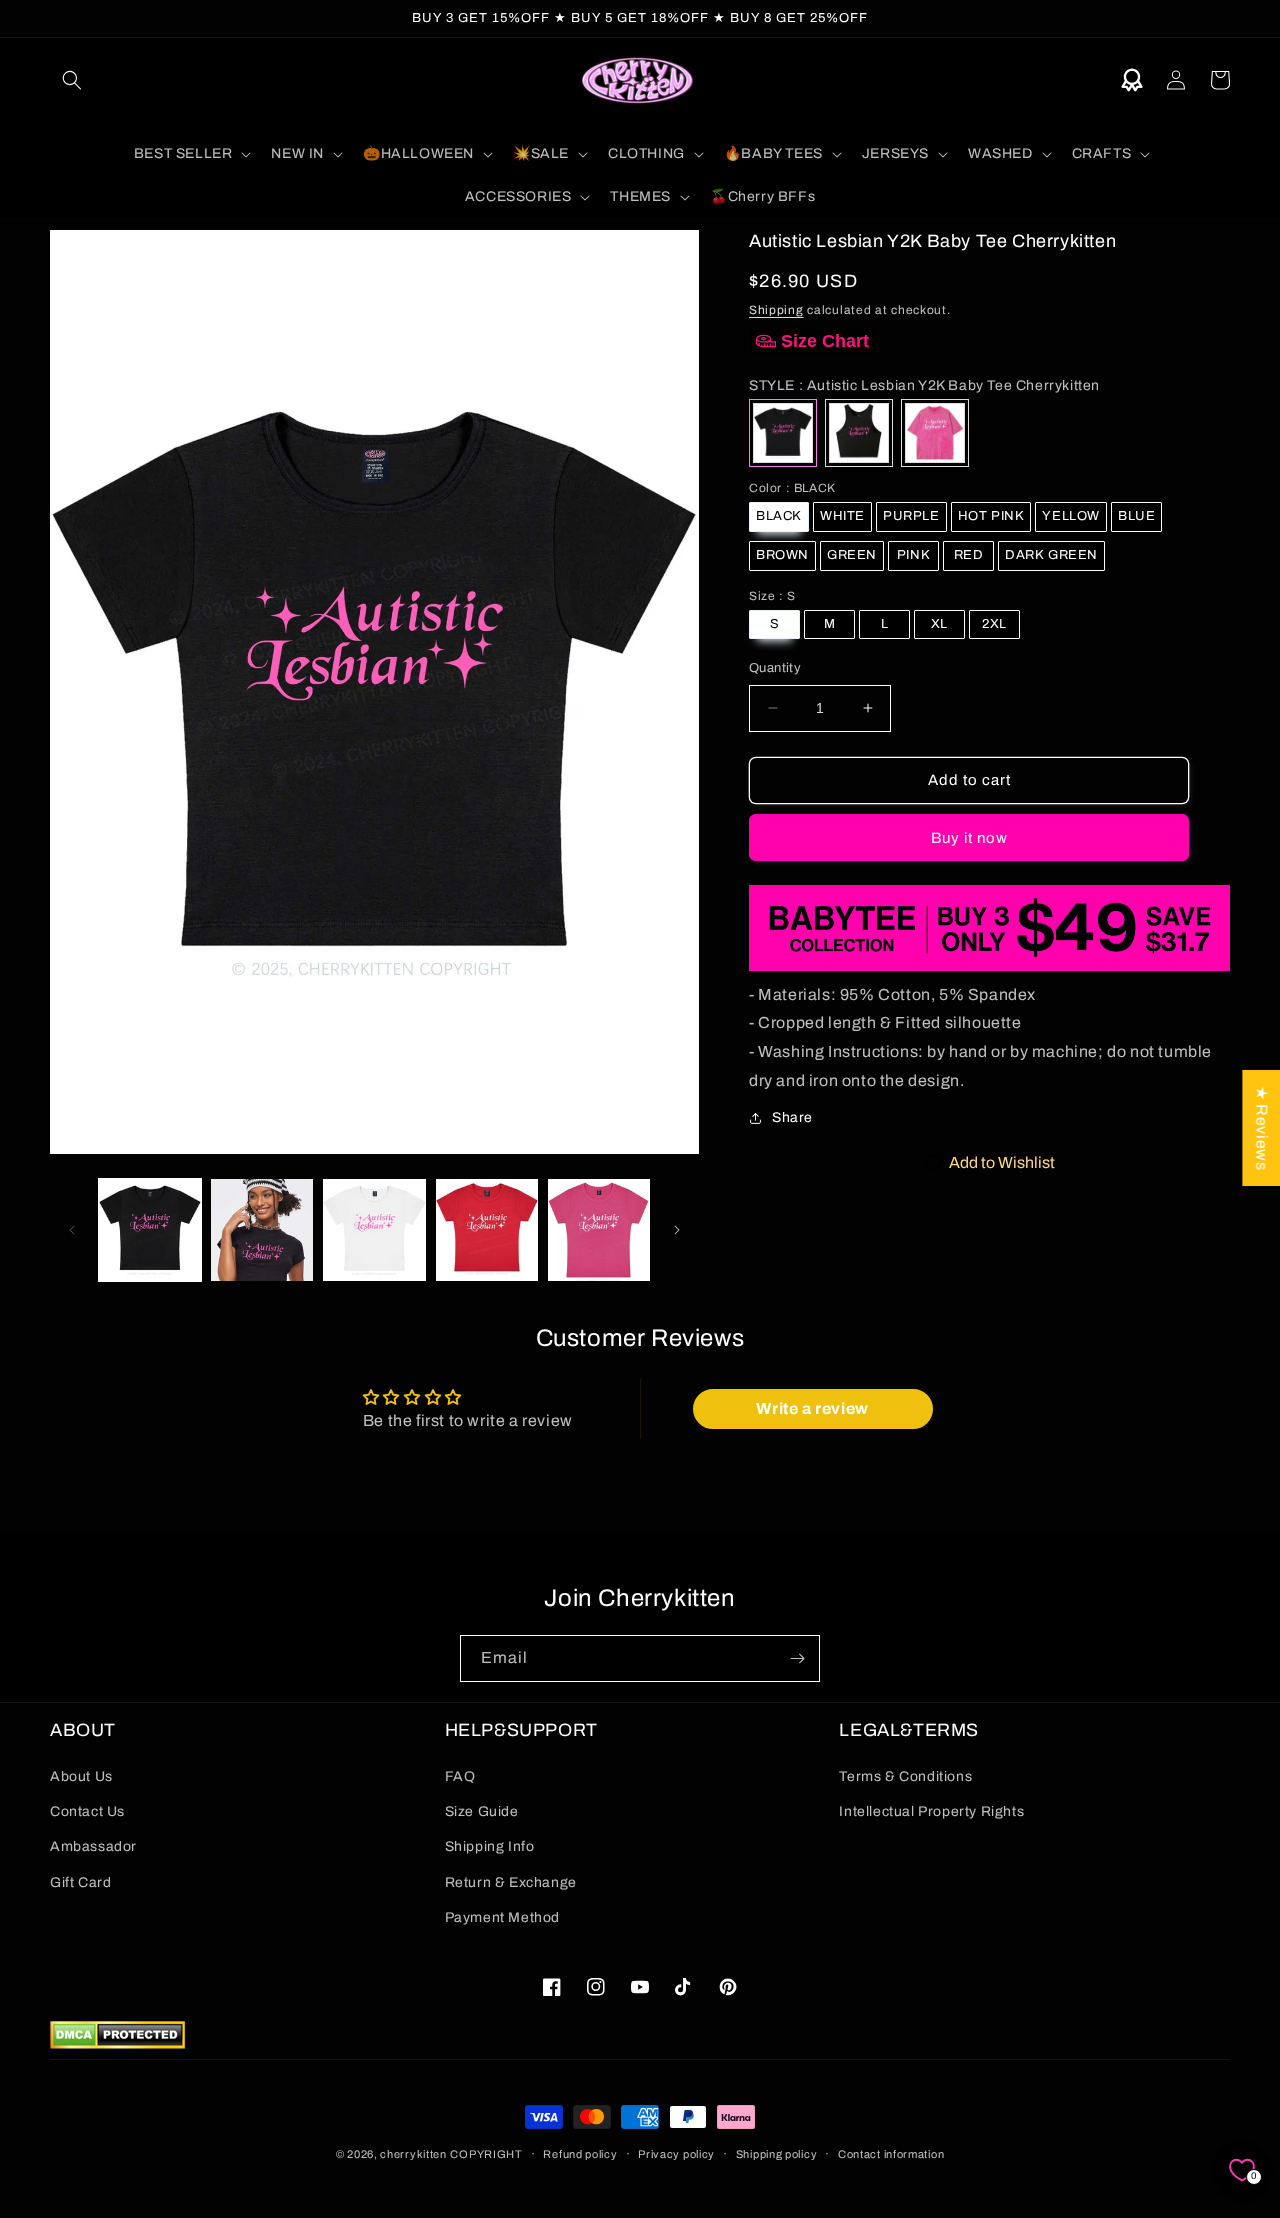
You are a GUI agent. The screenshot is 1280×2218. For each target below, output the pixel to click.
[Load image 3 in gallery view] (374, 1230)
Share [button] (792, 1117)
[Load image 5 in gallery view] (599, 1230)
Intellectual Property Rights (931, 1811)
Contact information (891, 2154)
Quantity (775, 668)
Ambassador (93, 1846)
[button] (72, 80)
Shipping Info (490, 1846)
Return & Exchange (511, 1882)
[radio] (783, 433)
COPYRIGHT (486, 2154)
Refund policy (580, 2154)
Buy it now (969, 837)
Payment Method (502, 1917)
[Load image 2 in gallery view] (262, 1230)
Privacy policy (676, 2154)
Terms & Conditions (905, 1776)
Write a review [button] (812, 1408)
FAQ (460, 1776)
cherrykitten (413, 2154)
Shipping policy (777, 2154)
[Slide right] (677, 1230)
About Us (81, 1776)
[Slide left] (72, 1230)
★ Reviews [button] (1261, 1128)
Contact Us (87, 1811)
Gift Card (80, 1882)
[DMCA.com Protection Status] (117, 2043)
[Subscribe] (797, 1658)
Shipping (776, 310)
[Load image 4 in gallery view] (487, 1230)
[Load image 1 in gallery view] (150, 1230)
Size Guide (482, 1811)
